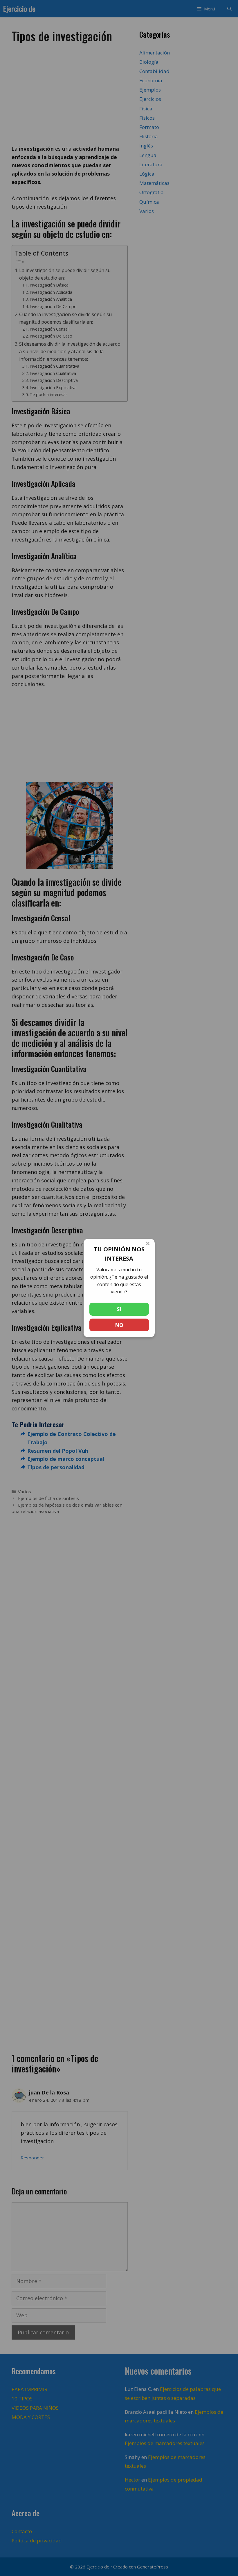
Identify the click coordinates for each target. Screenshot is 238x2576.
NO (119, 1325)
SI (119, 1309)
